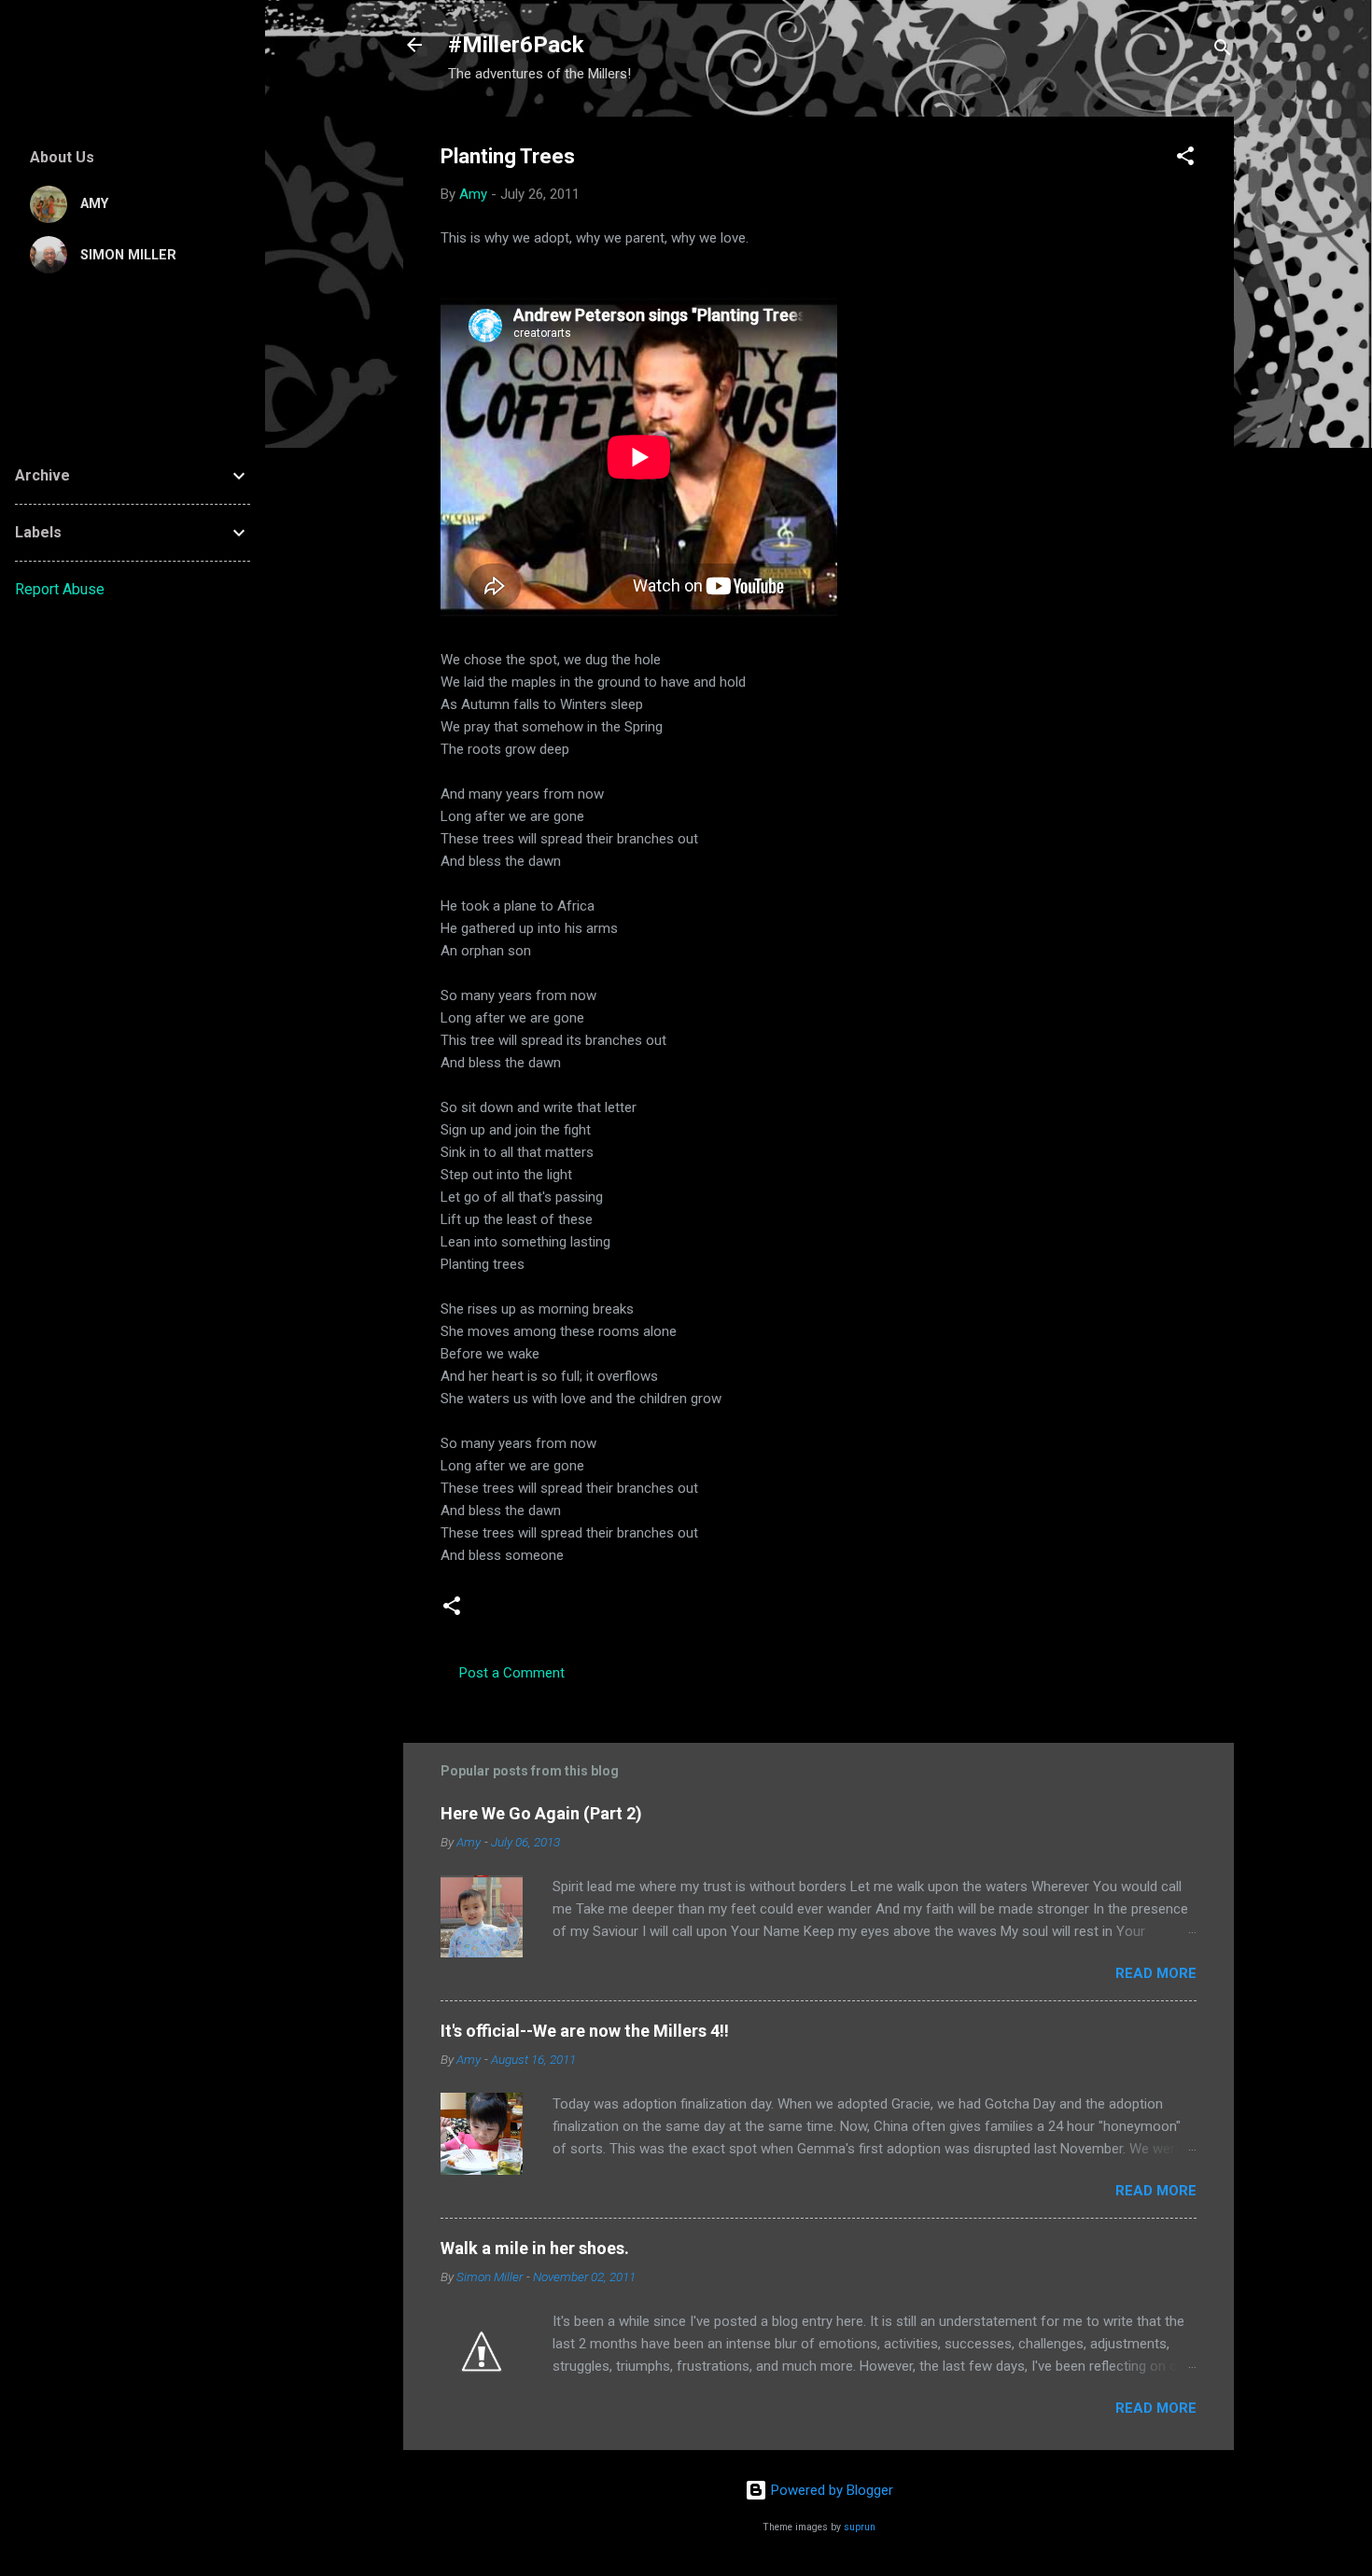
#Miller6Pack (516, 45)
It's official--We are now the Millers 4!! (585, 2031)
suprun (860, 2527)
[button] (1185, 159)
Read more (1156, 1973)
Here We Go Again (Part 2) (541, 1813)
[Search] (1223, 51)
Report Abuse (60, 589)
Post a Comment (512, 1673)
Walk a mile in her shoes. (535, 2248)
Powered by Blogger (830, 2490)
